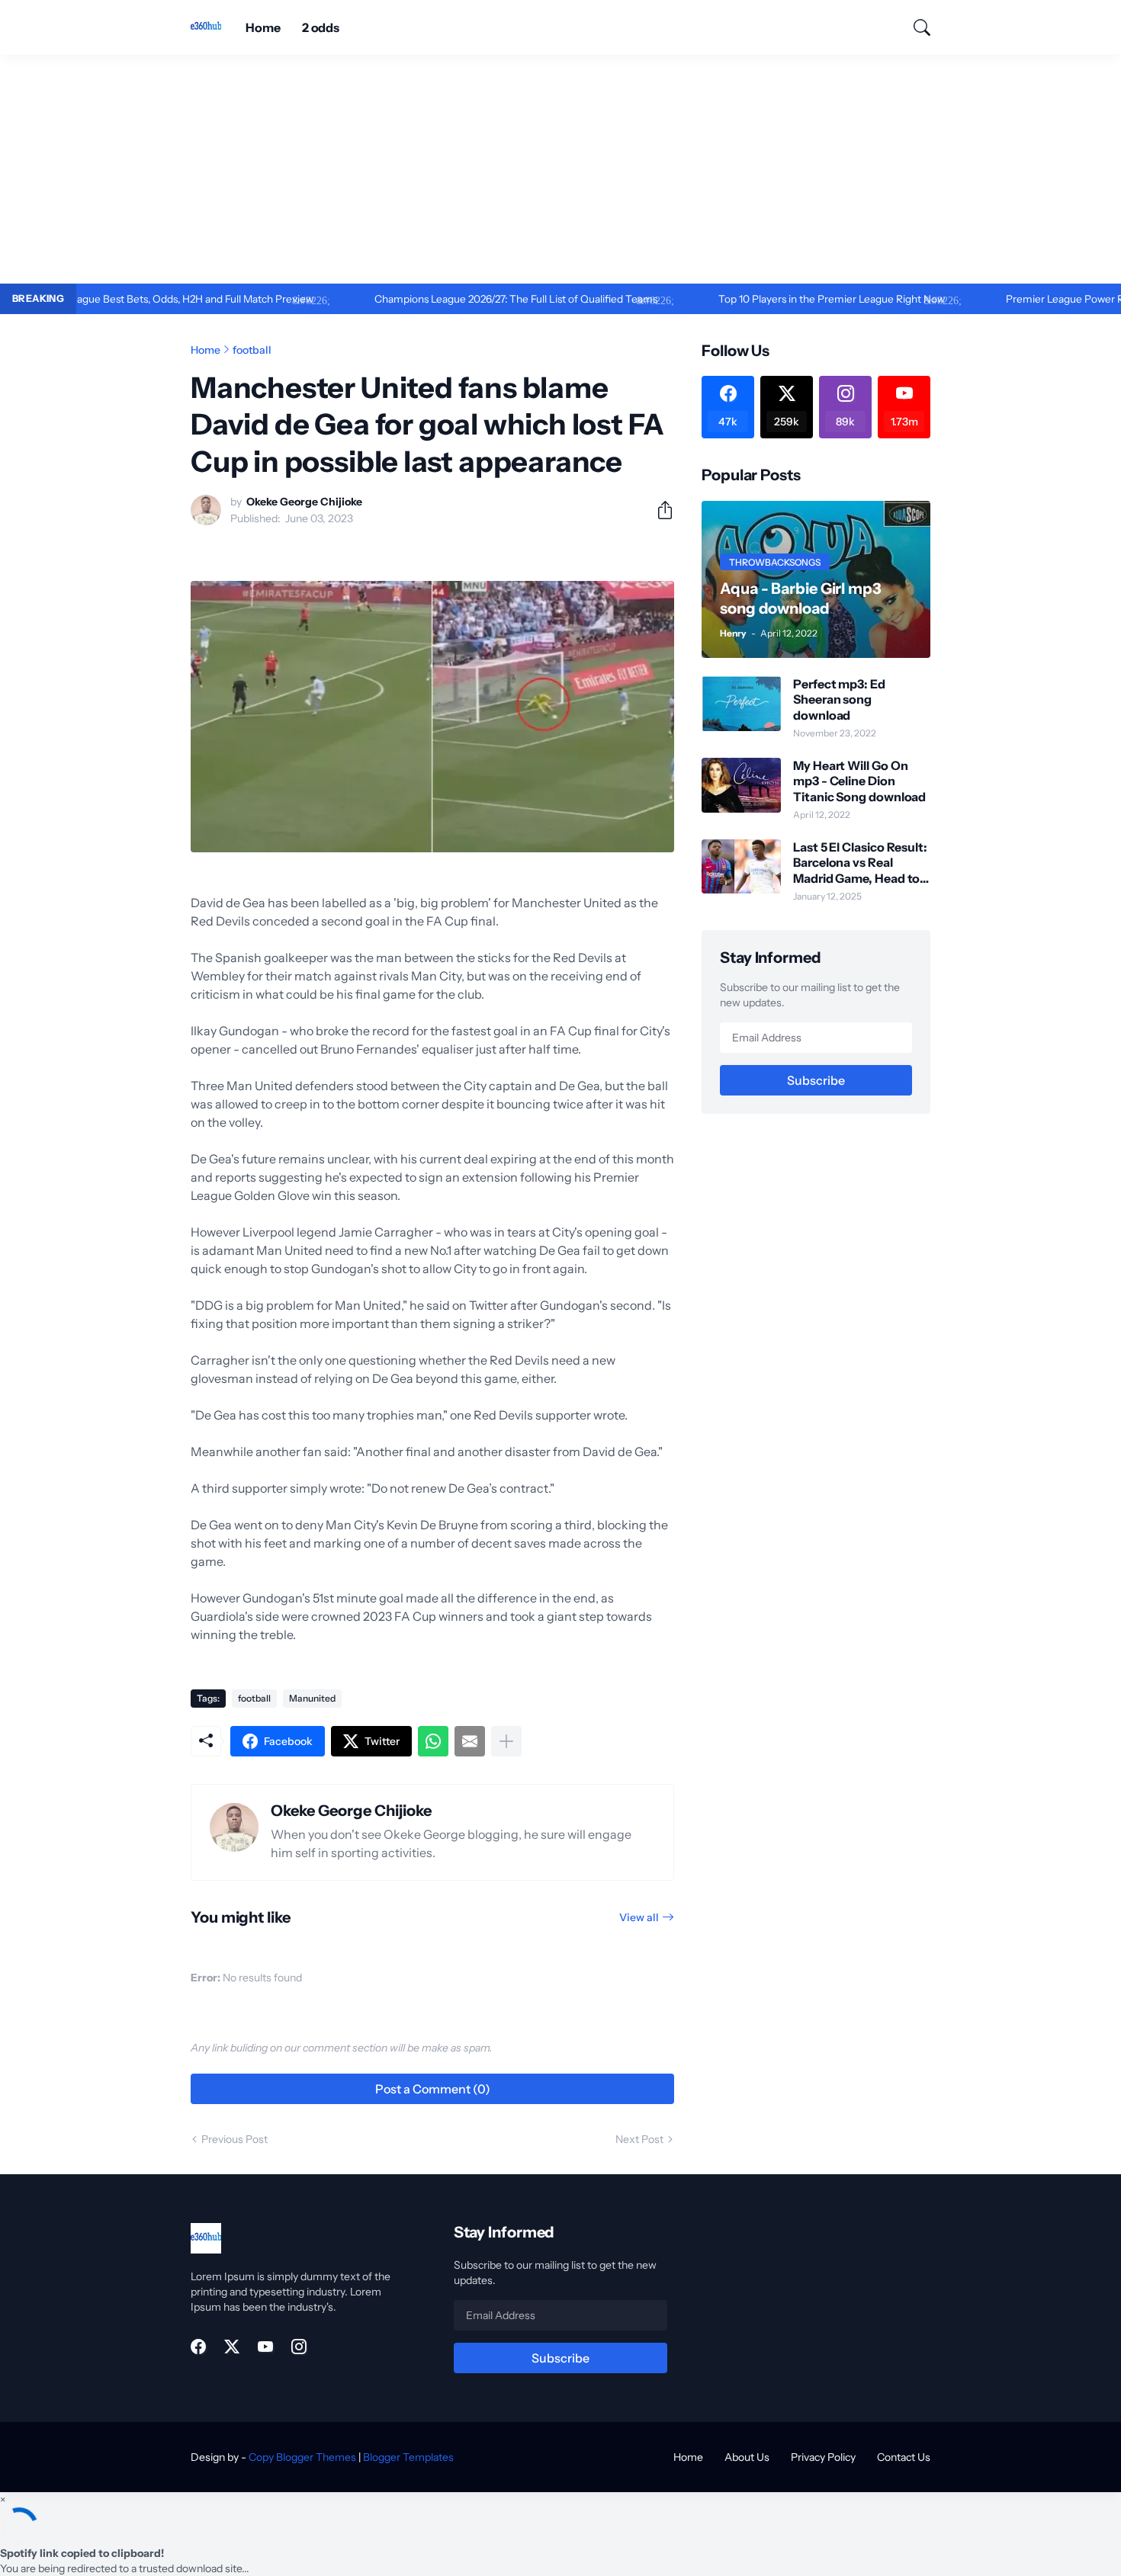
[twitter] (232, 2347)
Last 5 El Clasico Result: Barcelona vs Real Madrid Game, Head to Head (860, 863)
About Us (747, 2457)
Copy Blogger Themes (302, 2457)
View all (639, 1917)
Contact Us (904, 2457)
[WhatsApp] (433, 1741)
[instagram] (299, 2347)
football (252, 350)
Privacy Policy (823, 2457)
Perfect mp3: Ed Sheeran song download (839, 699)
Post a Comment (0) (433, 2089)
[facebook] (198, 2347)
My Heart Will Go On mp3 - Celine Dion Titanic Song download (859, 781)
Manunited (312, 1698)
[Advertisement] (560, 169)
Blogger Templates (408, 2457)
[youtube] (265, 2347)
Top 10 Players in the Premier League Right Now (773, 299)
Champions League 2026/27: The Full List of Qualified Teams (457, 299)
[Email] (470, 1741)
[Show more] (506, 1741)
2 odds (321, 27)
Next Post (639, 2139)
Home (263, 27)
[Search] (915, 27)
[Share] (659, 510)
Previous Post (234, 2139)
